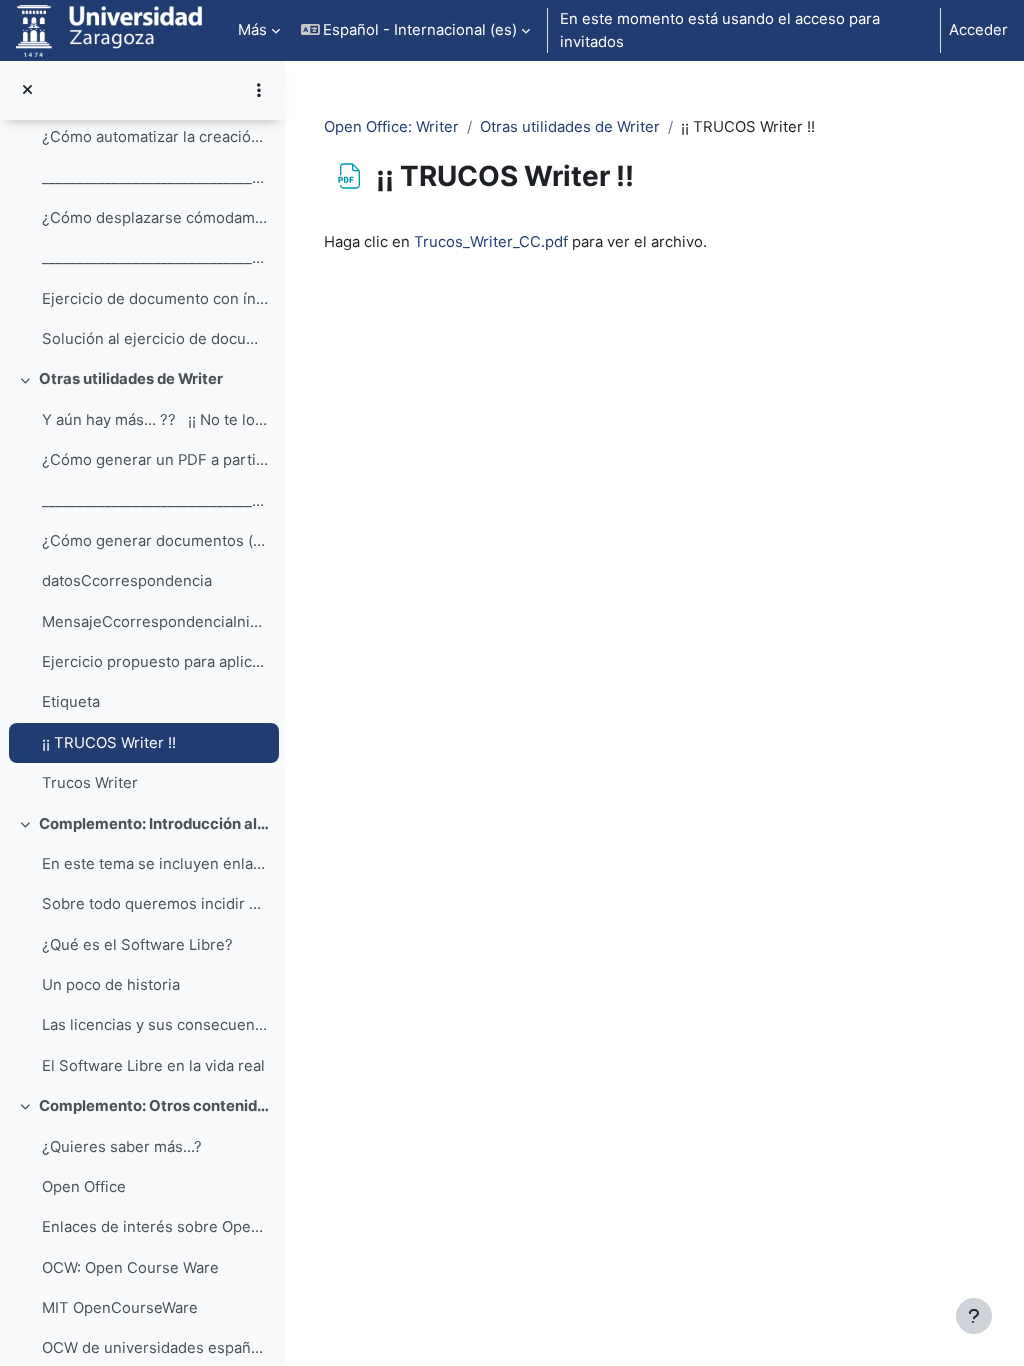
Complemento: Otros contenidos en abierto (154, 1106)
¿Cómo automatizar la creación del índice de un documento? (155, 137)
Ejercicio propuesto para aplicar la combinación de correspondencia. (155, 662)
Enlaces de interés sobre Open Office (155, 1227)
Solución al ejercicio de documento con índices (155, 339)
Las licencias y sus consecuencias (155, 1025)
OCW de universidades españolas (155, 1348)
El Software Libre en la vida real (153, 1066)
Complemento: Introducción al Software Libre (154, 824)
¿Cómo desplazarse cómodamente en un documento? (155, 218)
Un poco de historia (111, 985)
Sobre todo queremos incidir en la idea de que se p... (155, 904)
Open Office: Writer (391, 127)
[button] (416, 30)
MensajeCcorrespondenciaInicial (155, 622)
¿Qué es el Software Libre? (137, 945)
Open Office (84, 1187)
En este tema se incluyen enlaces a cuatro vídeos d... (155, 864)
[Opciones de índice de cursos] (259, 90)
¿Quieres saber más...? (122, 1147)
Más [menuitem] (252, 30)
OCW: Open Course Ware (130, 1268)
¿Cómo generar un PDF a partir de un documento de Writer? (155, 460)
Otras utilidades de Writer (131, 379)
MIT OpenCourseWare (120, 1308)
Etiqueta (71, 702)
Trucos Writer (90, 783)
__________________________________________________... (155, 178)
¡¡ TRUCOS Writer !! (109, 743)
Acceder (978, 30)
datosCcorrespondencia (127, 581)
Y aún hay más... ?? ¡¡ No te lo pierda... (155, 420)
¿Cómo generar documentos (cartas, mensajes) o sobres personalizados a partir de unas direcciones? (155, 541)
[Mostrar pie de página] (974, 1316)
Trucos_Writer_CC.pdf (491, 242)
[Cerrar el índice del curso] (27, 90)
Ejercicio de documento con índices (155, 299)
